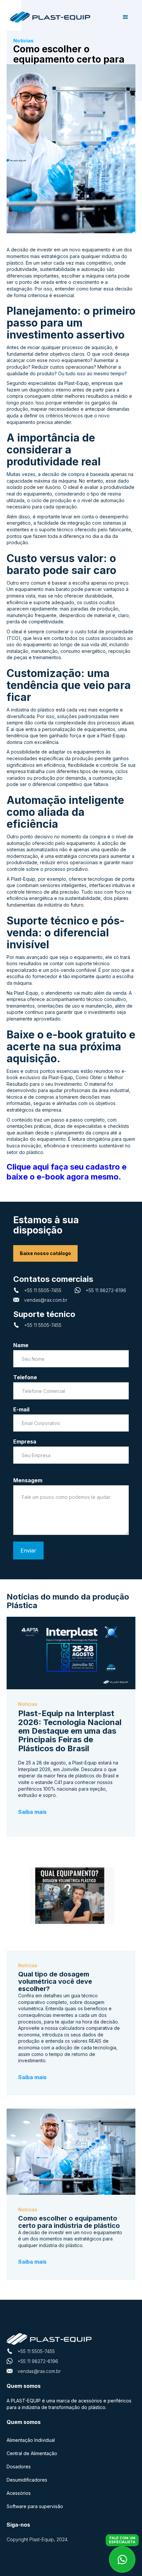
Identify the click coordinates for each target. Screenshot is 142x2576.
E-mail (21, 1409)
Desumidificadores (27, 2480)
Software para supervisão (35, 2506)
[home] (53, 17)
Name (21, 1345)
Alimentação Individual (31, 2440)
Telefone (25, 1377)
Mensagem (28, 1480)
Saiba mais (32, 1812)
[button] (125, 17)
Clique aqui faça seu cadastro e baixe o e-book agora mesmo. (67, 1172)
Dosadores (19, 2467)
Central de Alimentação (32, 2453)
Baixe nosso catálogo (45, 1253)
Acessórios (19, 2493)
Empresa (25, 1442)
